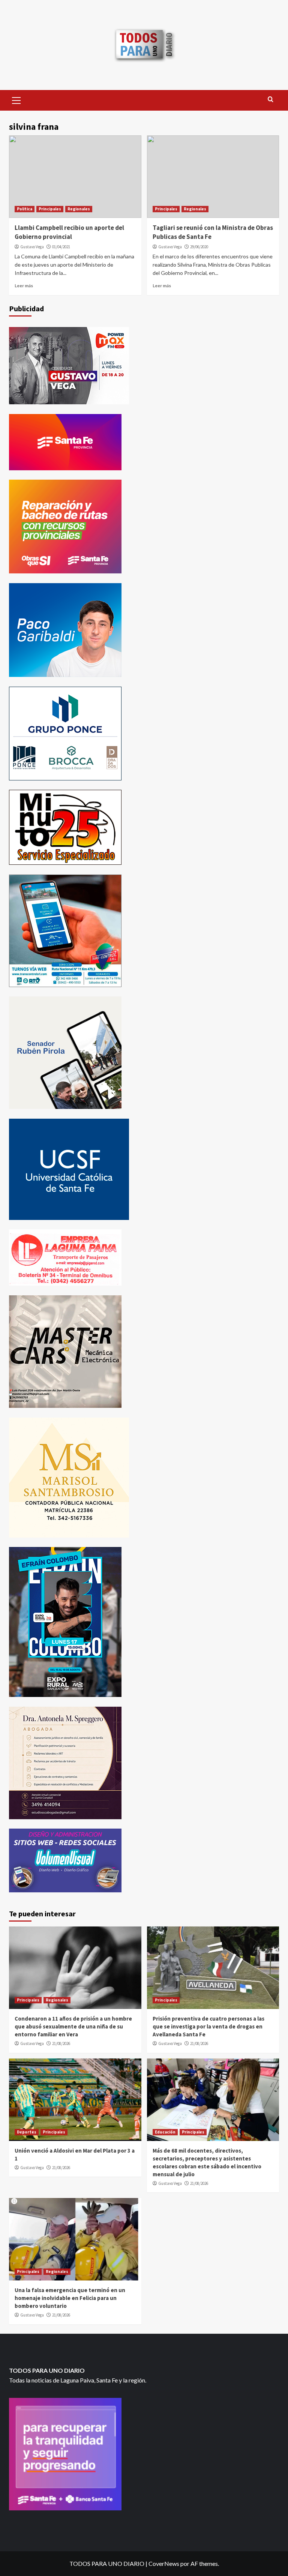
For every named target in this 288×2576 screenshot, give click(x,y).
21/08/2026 (61, 2043)
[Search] (271, 100)
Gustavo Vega (32, 247)
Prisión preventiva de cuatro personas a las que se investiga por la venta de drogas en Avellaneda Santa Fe (208, 2026)
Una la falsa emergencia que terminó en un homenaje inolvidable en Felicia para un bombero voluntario (70, 2298)
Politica (25, 209)
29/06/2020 (199, 247)
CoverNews (164, 2563)
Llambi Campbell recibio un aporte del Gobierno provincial (69, 232)
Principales (50, 209)
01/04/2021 (61, 247)
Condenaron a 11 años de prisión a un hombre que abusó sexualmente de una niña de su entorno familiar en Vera (73, 2026)
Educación (165, 2132)
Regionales (79, 209)
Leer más (24, 286)
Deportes (27, 2132)
